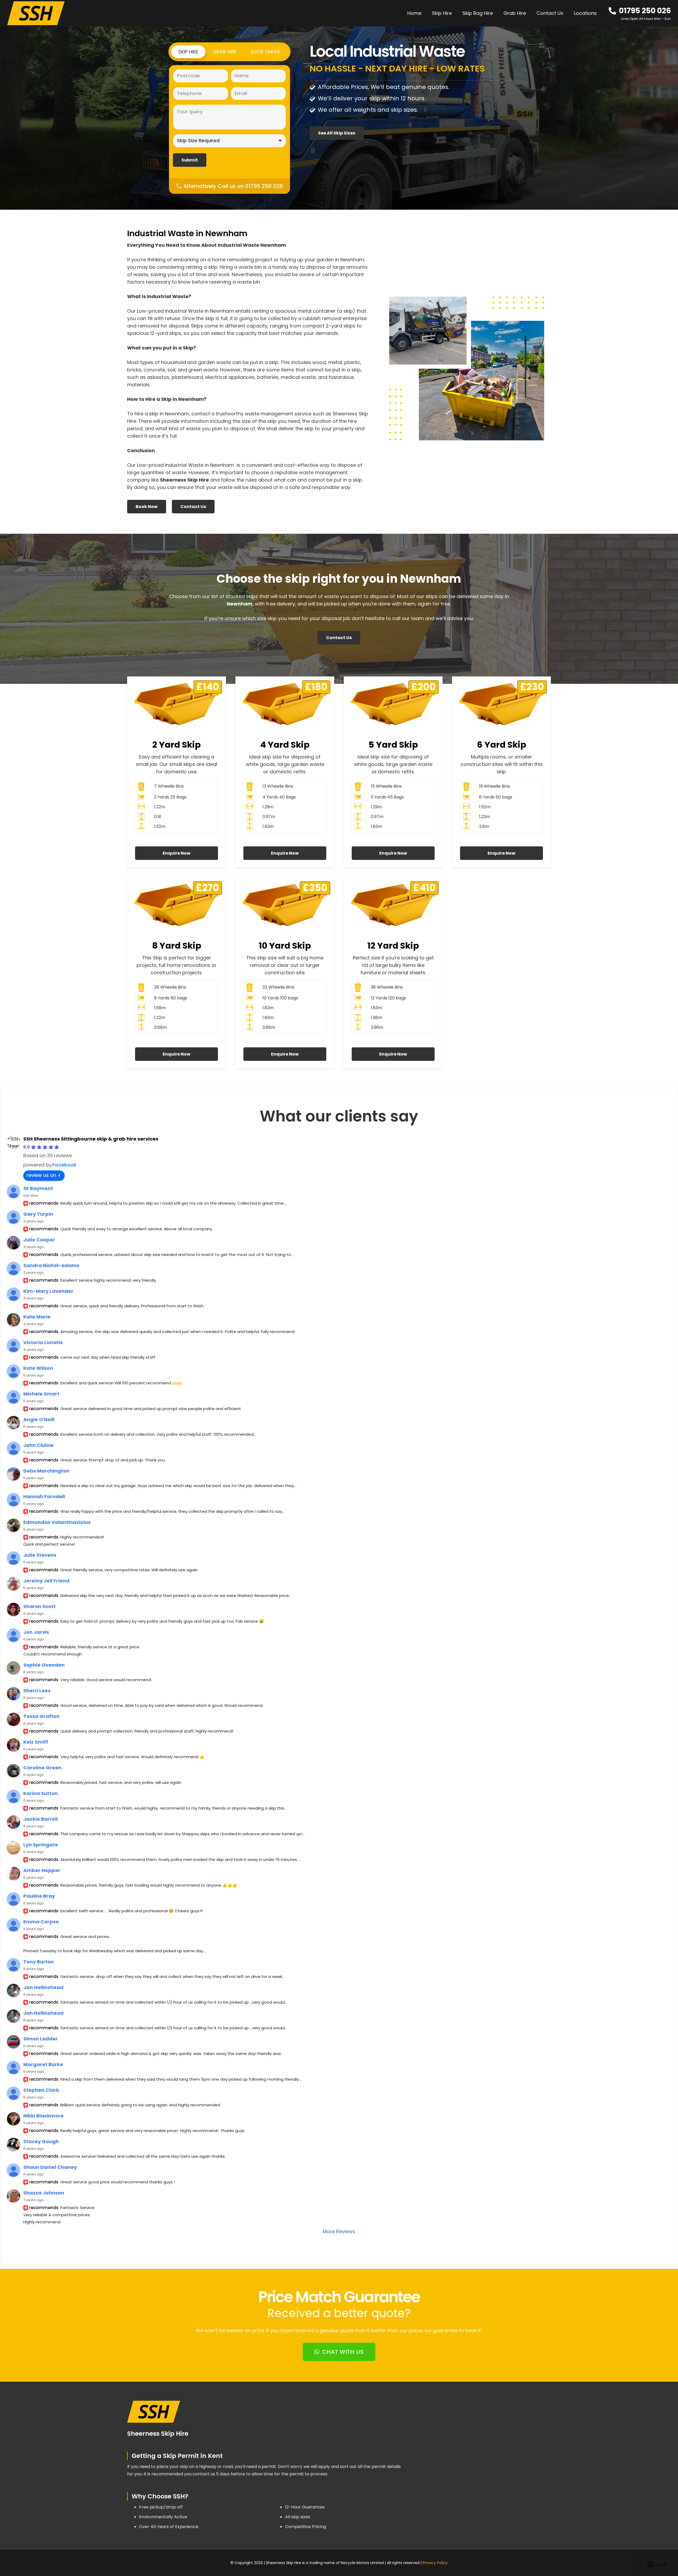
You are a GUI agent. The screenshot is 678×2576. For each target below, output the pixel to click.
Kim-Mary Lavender (48, 1291)
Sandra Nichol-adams (51, 1265)
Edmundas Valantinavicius (57, 1522)
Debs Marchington (46, 1471)
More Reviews (339, 2231)
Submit (190, 160)
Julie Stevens (40, 1555)
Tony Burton (39, 1962)
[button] (600, 13)
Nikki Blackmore (43, 2116)
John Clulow (39, 1445)
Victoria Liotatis (43, 1342)
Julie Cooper (39, 1240)
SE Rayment (38, 1188)
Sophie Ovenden (44, 1665)
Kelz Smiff (36, 1742)
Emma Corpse (41, 1922)
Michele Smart (41, 1394)
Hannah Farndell (44, 1496)
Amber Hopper (42, 1870)
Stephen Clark (41, 2090)
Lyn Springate (41, 1845)
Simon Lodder (41, 2039)
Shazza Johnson (44, 2193)
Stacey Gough (41, 2141)
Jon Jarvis (36, 1632)
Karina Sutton (41, 1793)
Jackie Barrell (41, 1819)
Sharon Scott (39, 1606)
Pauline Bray (39, 1896)
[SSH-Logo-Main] (36, 13)
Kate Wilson (38, 1368)
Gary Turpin (38, 1214)
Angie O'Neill (39, 1419)
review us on (41, 1175)
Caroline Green (42, 1768)
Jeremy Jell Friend (46, 1581)
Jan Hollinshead (43, 1987)
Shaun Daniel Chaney (50, 2167)
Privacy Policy (435, 2563)
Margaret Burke (43, 2064)
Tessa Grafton (41, 1716)
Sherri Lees (37, 1691)
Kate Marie (37, 1317)
